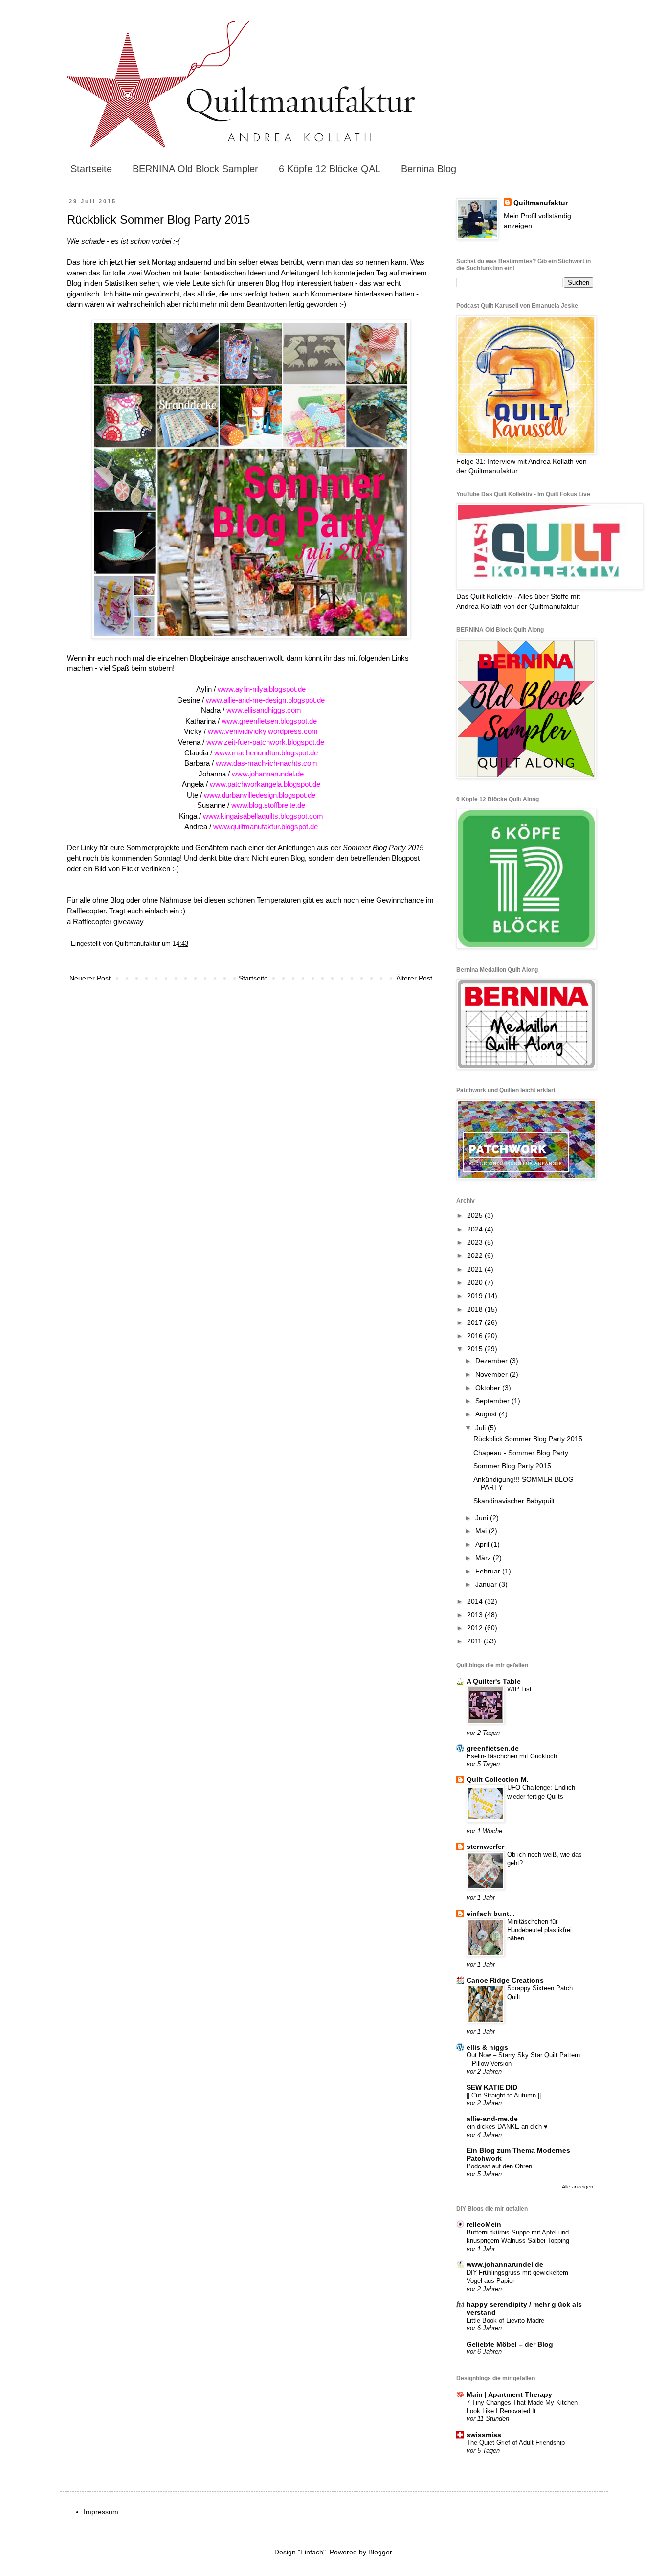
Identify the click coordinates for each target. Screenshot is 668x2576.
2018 (476, 1309)
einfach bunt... (491, 1914)
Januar (487, 1584)
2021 (476, 1269)
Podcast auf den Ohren (499, 2166)
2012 (476, 1628)
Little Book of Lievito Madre (505, 2320)
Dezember (492, 1361)
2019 (476, 1296)
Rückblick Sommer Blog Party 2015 (528, 1439)
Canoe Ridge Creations (505, 1980)
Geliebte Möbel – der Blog (510, 2344)
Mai (482, 1531)
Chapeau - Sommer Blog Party (521, 1453)
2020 (476, 1282)
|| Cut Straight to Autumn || (504, 2095)
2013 (476, 1615)
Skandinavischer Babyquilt (514, 1501)
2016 (476, 1336)
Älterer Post (414, 978)
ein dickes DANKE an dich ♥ (507, 2127)
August (487, 1414)
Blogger (380, 2552)
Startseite (91, 169)
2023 (476, 1242)
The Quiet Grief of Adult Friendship (516, 2443)
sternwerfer (485, 1847)
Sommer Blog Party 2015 (512, 1466)
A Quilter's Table (494, 1681)
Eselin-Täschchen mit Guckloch (512, 1756)
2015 (476, 1349)
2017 (476, 1322)
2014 (476, 1601)
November (492, 1374)
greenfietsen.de (493, 1748)
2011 (475, 1641)
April (483, 1544)
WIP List (519, 1689)
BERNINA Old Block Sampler (195, 169)
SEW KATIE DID (492, 2087)
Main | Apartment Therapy (509, 2394)
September (493, 1401)
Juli (481, 1428)
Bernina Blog (429, 169)
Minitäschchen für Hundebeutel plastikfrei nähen (539, 1930)
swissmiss (484, 2435)
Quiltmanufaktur (541, 203)
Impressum (101, 2512)
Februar (489, 1571)
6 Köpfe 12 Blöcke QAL (330, 169)
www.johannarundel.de (505, 2264)
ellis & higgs (487, 2047)
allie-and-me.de (492, 2119)
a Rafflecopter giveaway (105, 922)
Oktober (489, 1388)
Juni (483, 1518)
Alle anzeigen (578, 2187)
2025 (476, 1215)
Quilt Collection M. (498, 1779)
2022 (476, 1255)
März (484, 1558)
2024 (476, 1229)
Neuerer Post (90, 978)
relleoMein (484, 2224)
